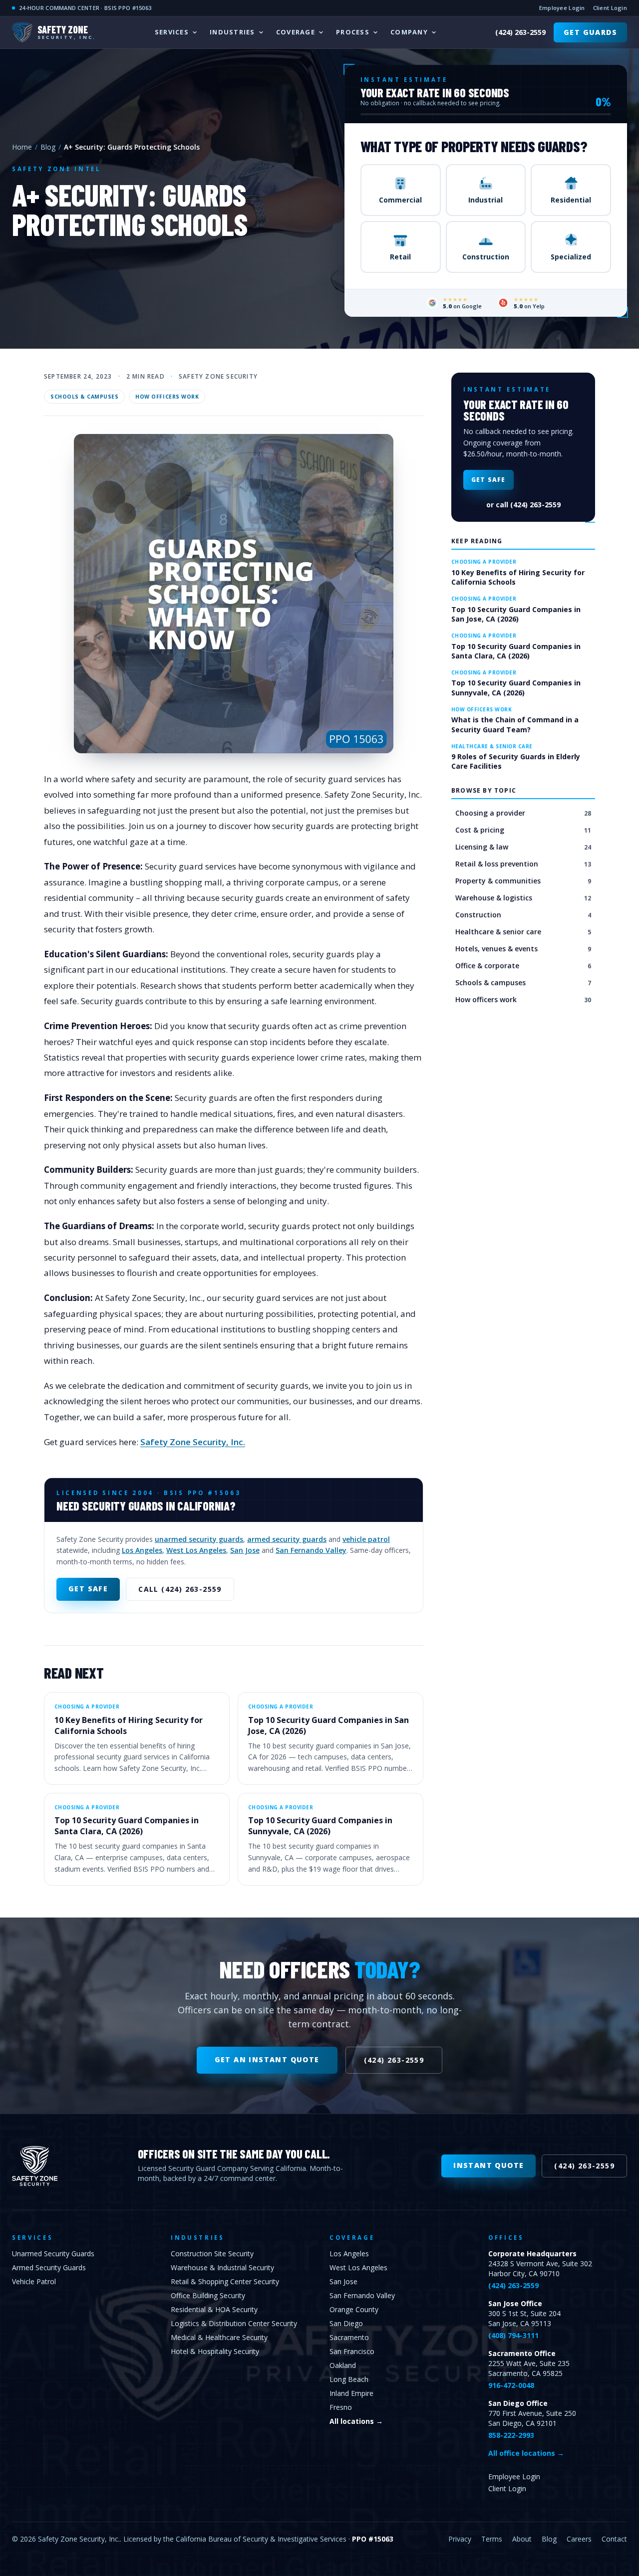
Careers (579, 2539)
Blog (48, 147)
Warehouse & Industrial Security (222, 2267)
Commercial (400, 200)
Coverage (296, 32)
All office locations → (526, 2453)
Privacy (460, 2539)
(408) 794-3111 (513, 2335)
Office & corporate (523, 966)
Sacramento (349, 2337)
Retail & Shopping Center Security (225, 2281)
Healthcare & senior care (523, 932)
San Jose (245, 1550)
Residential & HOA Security (214, 2309)
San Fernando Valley (311, 1550)
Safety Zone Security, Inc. (193, 1442)
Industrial (485, 200)
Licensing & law (523, 847)
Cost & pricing (523, 830)
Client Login (610, 8)
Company (409, 32)
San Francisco (352, 2351)
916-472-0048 (511, 2385)
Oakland (343, 2365)
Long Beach (349, 2379)
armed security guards (287, 1539)
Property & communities (523, 881)
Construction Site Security (212, 2254)
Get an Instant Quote (267, 2059)
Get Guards (590, 32)
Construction (486, 257)
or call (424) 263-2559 (523, 505)
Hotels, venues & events (523, 949)
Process (353, 32)
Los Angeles (142, 1550)
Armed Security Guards (49, 2267)
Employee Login (562, 8)
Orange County (354, 2309)
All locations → (356, 2421)
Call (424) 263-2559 (180, 1589)
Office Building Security (208, 2295)
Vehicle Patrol (34, 2281)
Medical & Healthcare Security (219, 2337)
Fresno (341, 2407)
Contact (614, 2539)
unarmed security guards (199, 1539)
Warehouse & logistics (523, 898)
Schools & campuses (84, 397)
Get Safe (88, 1589)
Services (172, 32)
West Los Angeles (196, 1550)
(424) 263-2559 (520, 32)
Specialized (571, 257)
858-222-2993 (511, 2435)
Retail (400, 257)
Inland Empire (351, 2393)
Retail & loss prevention (523, 864)
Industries (232, 32)
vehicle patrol (366, 1539)
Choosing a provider (523, 813)
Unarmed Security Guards (53, 2254)
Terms (492, 2539)
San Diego (346, 2323)
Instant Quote (488, 2165)
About (522, 2539)
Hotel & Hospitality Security (215, 2351)
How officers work (167, 397)
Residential (571, 200)
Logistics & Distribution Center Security (234, 2323)
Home (22, 147)
